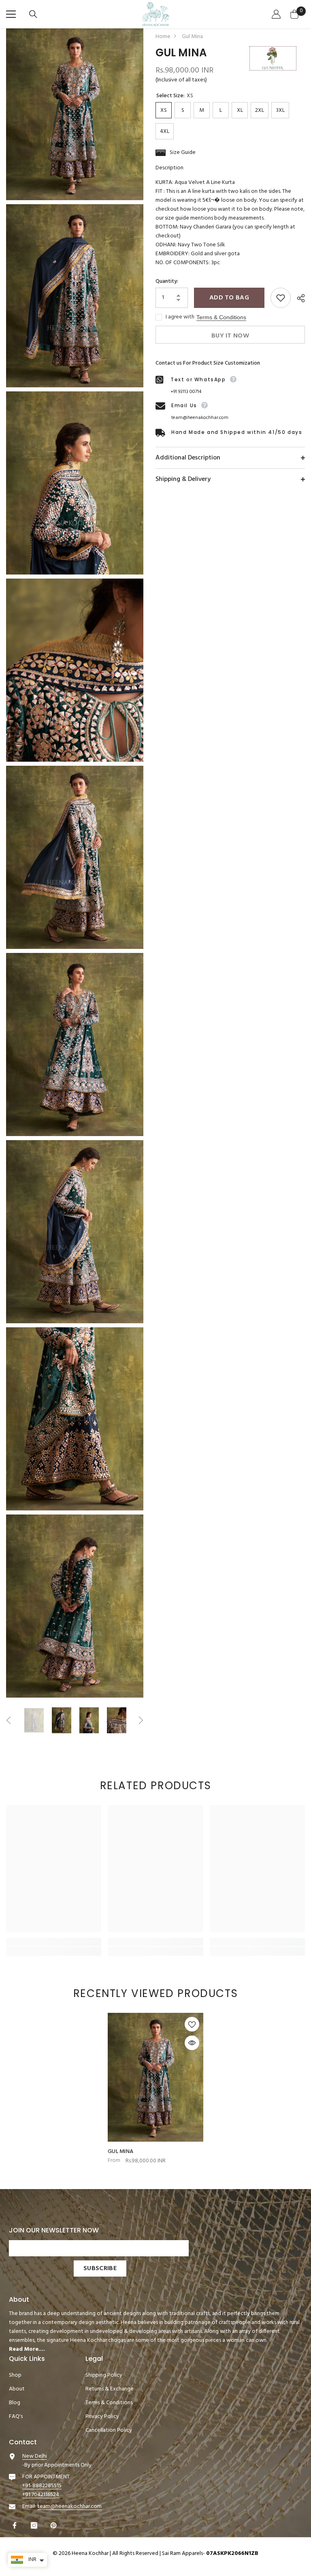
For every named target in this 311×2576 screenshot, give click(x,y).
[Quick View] (192, 2043)
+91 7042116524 (41, 2495)
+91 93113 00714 (186, 392)
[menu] (11, 14)
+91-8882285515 (42, 2486)
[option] (34, 1720)
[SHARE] (298, 298)
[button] (9, 1720)
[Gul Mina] (155, 2077)
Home (163, 37)
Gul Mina (120, 2152)
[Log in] (277, 14)
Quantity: (167, 282)
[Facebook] (16, 2525)
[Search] (34, 14)
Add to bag (229, 298)
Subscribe (100, 2268)
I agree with (180, 317)
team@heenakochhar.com (200, 418)
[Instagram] (35, 2525)
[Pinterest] (54, 2525)
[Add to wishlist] (281, 298)
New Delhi (35, 2456)
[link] (54, 1942)
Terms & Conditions (221, 317)
